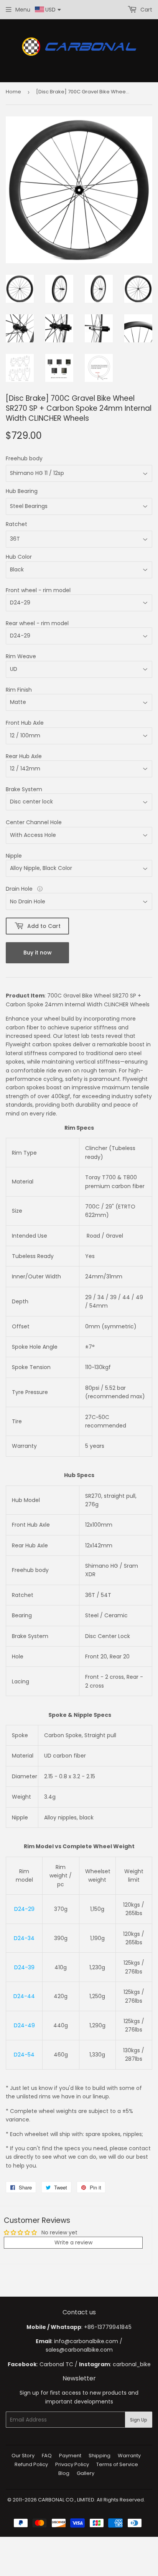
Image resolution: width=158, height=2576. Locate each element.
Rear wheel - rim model (37, 623)
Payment (70, 2456)
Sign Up (139, 2420)
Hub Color (19, 557)
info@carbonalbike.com (86, 2341)
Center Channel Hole (34, 822)
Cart (146, 10)
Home (13, 92)
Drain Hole (20, 889)
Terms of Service (117, 2464)
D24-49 (24, 2025)
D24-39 (24, 1967)
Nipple (14, 856)
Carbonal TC (56, 2364)
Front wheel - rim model (38, 590)
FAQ (47, 2456)
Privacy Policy (72, 2464)
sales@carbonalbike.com (79, 2350)
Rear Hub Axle (24, 756)
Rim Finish (19, 690)
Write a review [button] (73, 2242)
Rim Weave (21, 656)
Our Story (23, 2456)
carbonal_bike (132, 2364)
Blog (64, 2473)
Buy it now (38, 953)
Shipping (100, 2456)
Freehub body (24, 458)
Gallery (86, 2473)
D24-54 (24, 2055)
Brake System (24, 789)
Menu (23, 10)
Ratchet (16, 524)
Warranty (129, 2456)
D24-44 (24, 1996)
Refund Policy (31, 2464)
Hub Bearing (22, 491)
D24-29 (24, 1909)
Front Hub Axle (25, 723)
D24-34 (24, 1938)
